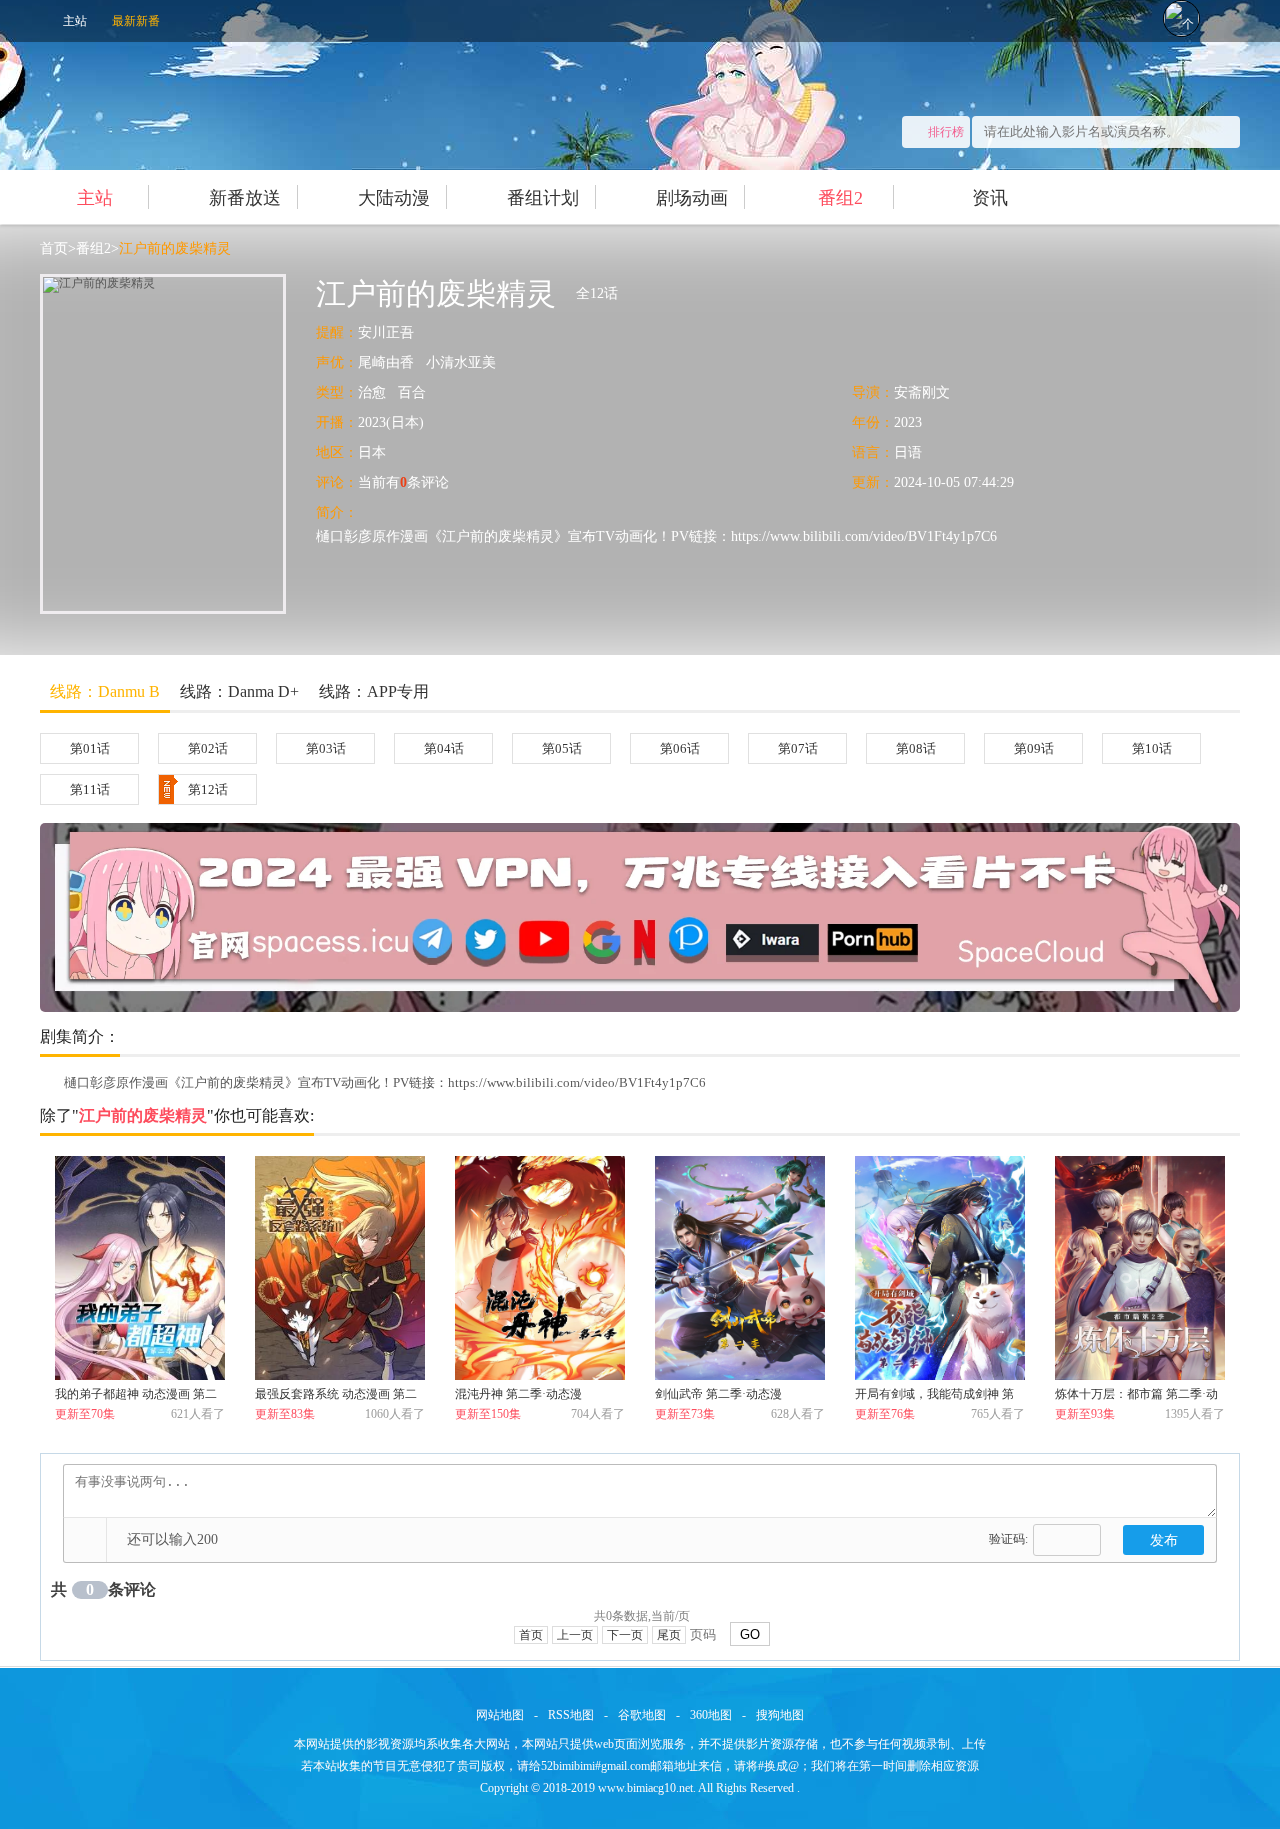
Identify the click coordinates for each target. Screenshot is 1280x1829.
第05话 (562, 748)
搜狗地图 (780, 1715)
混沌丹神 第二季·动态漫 (518, 1394)
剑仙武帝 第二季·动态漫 (718, 1394)
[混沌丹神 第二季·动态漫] (540, 1268)
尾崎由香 (386, 362)
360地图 (711, 1715)
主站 (75, 21)
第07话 (798, 748)
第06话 (680, 748)
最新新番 (136, 21)
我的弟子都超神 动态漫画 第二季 (136, 1397)
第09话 (1034, 748)
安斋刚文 (922, 392)
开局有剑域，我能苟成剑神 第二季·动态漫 (934, 1397)
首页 (54, 248)
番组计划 (543, 198)
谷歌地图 (642, 1715)
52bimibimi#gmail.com (595, 1766)
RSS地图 (571, 1715)
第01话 (90, 748)
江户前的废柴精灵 (175, 248)
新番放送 (245, 198)
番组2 (840, 198)
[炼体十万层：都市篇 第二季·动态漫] (1140, 1268)
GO (750, 1634)
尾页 (669, 1635)
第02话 (208, 748)
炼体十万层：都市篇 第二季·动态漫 (1136, 1397)
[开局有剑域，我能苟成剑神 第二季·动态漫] (940, 1268)
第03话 (326, 748)
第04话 (444, 748)
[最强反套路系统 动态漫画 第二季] (340, 1268)
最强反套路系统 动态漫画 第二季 (336, 1397)
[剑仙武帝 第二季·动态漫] (740, 1268)
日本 (372, 452)
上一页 (575, 1635)
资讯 (990, 198)
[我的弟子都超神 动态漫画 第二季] (140, 1268)
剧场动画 (692, 198)
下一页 (625, 1635)
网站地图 (500, 1715)
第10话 (1152, 748)
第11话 (90, 789)
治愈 (372, 392)
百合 (412, 392)
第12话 (208, 789)
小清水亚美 (461, 362)
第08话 (916, 748)
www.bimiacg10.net (645, 1788)
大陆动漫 (394, 198)
